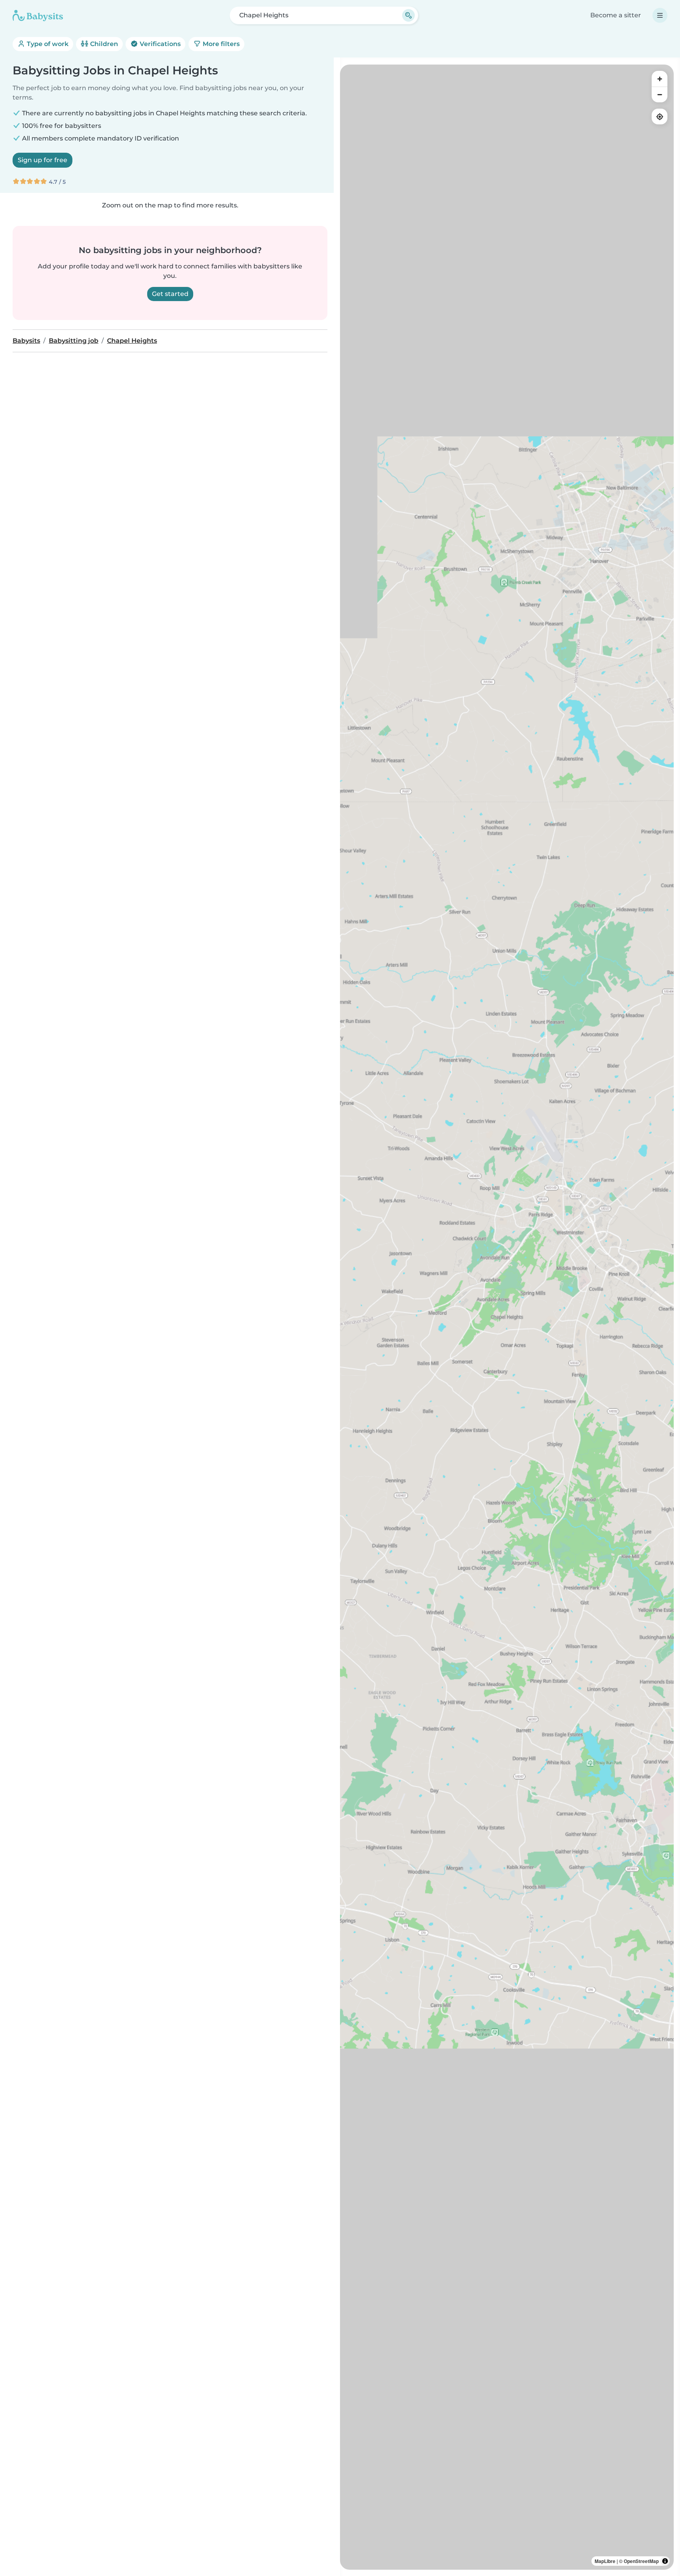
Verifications (159, 44)
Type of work (47, 44)
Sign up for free (42, 160)
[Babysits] (38, 15)
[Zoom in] (660, 79)
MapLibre (605, 2561)
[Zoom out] (660, 94)
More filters (220, 44)
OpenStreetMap (641, 2561)
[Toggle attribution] (665, 2561)
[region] (507, 1317)
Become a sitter (616, 15)
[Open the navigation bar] (660, 15)
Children (103, 44)
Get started (170, 294)
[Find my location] (660, 117)
